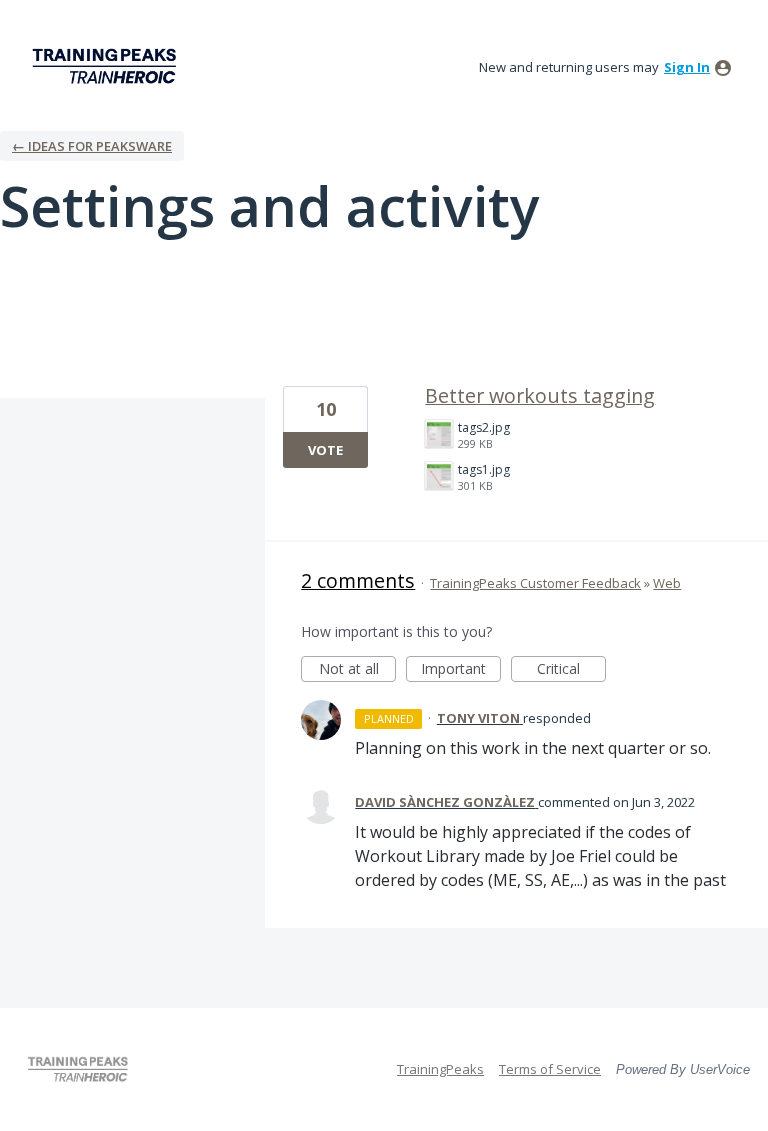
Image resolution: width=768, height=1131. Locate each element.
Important (461, 670)
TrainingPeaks (440, 1069)
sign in (687, 67)
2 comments (358, 580)
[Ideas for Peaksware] (108, 66)
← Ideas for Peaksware (92, 146)
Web (667, 583)
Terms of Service (550, 1069)
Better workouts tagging (540, 395)
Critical (571, 670)
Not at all (357, 670)
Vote (325, 450)
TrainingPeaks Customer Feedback (535, 583)
